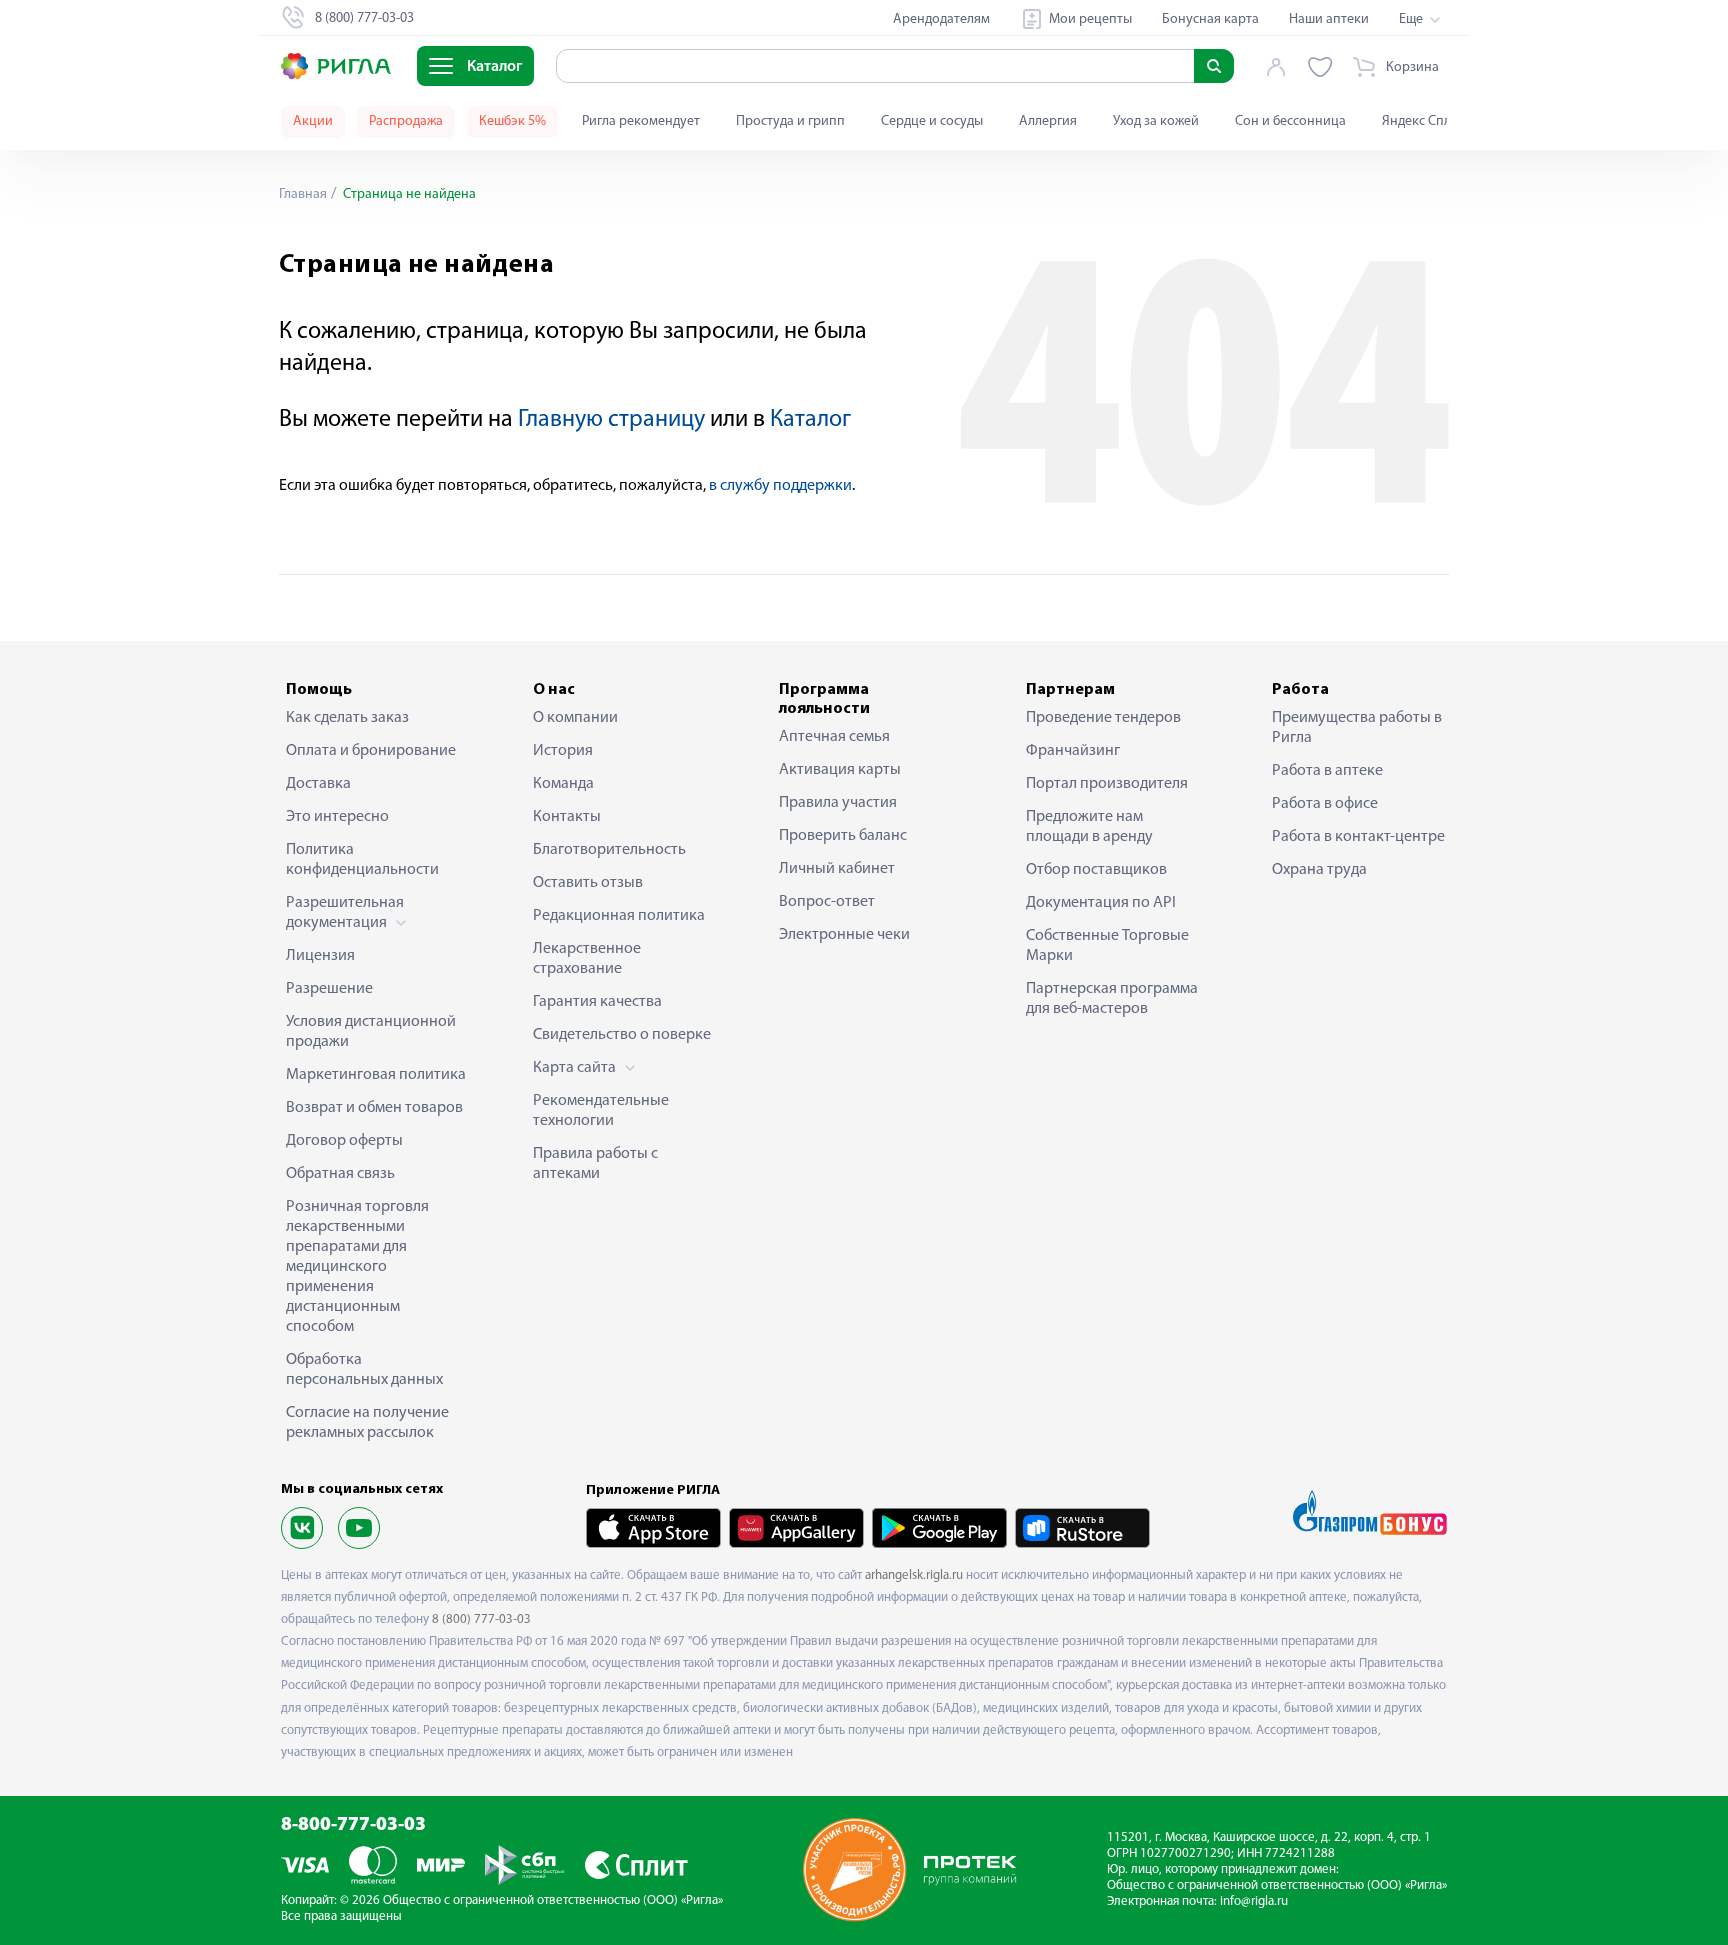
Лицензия (320, 956)
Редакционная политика (619, 916)
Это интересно (337, 817)
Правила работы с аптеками (595, 1164)
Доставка (318, 784)
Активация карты (840, 770)
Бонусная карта (1210, 19)
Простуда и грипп (790, 121)
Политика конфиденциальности (362, 860)
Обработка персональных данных (364, 1370)
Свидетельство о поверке (622, 1035)
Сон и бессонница (1290, 121)
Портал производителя (1107, 784)
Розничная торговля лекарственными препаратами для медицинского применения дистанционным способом (357, 1267)
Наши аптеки (1329, 19)
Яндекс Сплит (1423, 121)
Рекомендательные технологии (601, 1111)
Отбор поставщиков (1096, 870)
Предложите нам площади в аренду (1089, 827)
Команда (563, 784)
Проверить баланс (843, 836)
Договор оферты (344, 1141)
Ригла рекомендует (641, 121)
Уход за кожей (1156, 121)
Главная (303, 194)
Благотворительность (609, 850)
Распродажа (406, 121)
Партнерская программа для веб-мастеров (1112, 999)
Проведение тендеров (1103, 718)
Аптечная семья (834, 737)
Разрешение (329, 989)
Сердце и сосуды (932, 121)
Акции (313, 121)
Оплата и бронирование (371, 751)
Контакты (567, 817)
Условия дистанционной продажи (371, 1032)
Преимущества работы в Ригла (1357, 728)
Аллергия (1048, 121)
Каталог (810, 420)
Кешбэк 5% (512, 121)
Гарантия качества (597, 1002)
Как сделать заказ (347, 718)
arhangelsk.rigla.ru (914, 1575)
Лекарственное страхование (587, 959)
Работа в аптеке (1327, 771)
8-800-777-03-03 (353, 1825)
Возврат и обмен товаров (374, 1108)
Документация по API (1101, 903)
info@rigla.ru (1254, 1901)
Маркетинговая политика (376, 1075)
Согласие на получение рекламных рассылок (367, 1423)
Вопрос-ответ (827, 902)
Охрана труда (1319, 870)
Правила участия (838, 803)
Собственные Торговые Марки (1107, 946)
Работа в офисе (1325, 804)
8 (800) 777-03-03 (481, 1619)
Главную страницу (611, 420)
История (563, 751)
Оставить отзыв (588, 883)
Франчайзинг (1073, 751)
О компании (575, 718)
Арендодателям (941, 19)
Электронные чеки (844, 935)
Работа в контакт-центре (1358, 837)
